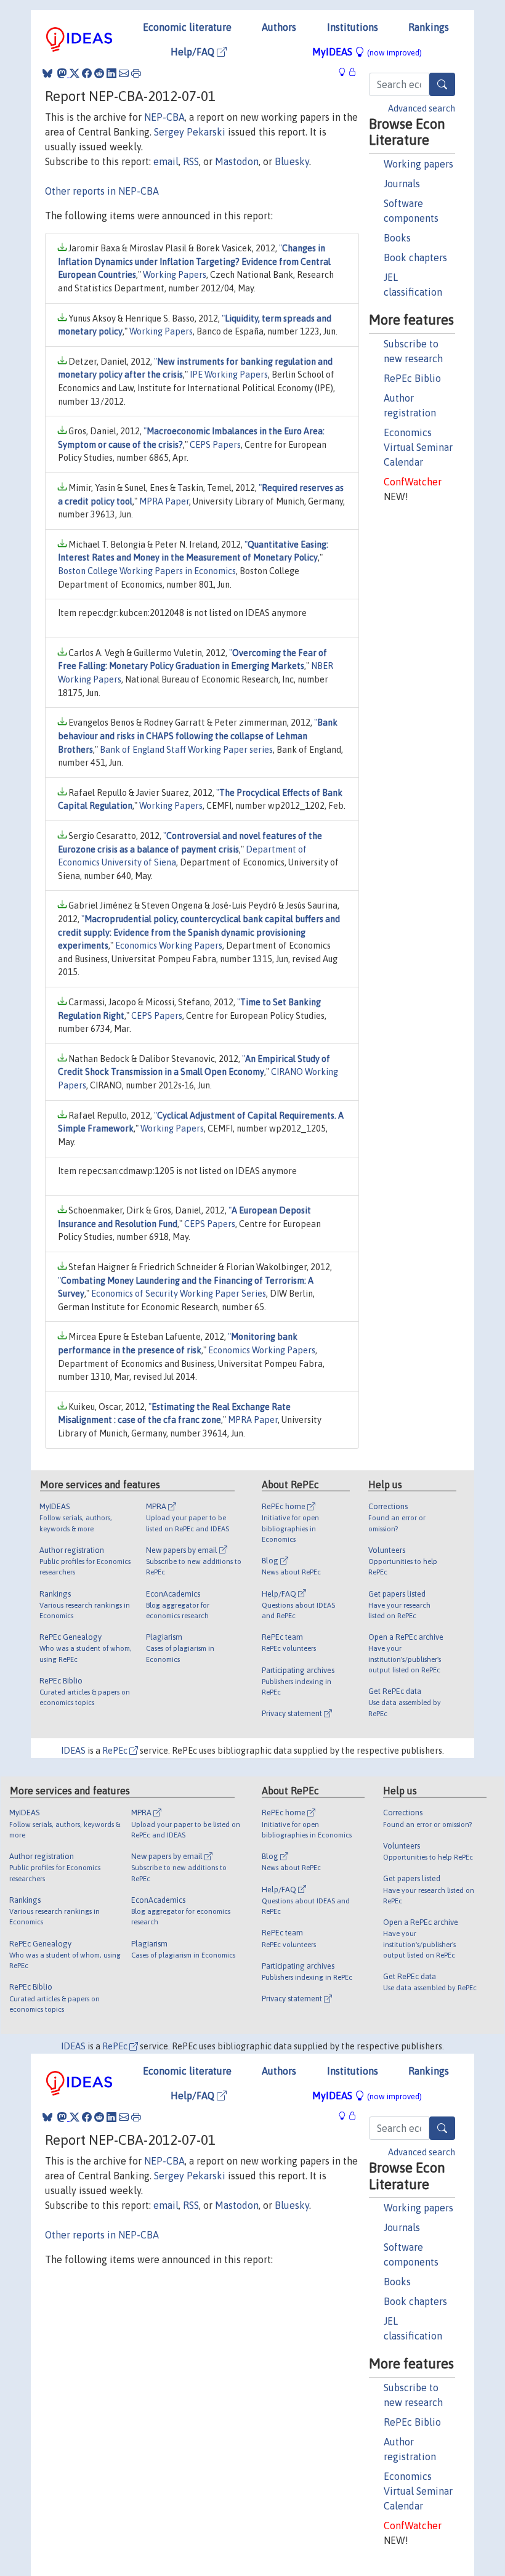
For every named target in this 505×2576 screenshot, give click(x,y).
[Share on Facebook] (87, 73)
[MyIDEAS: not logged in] (345, 72)
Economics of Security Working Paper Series (179, 1294)
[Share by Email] (124, 73)
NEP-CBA (164, 117)
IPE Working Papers (229, 375)
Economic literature (187, 27)
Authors (279, 27)
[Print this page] (136, 73)
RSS (191, 161)
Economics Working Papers (169, 946)
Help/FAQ (194, 52)
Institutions (353, 27)
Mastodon (237, 161)
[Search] (442, 84)
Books (397, 238)
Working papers (418, 164)
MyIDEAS (367, 52)
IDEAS (73, 1751)
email (166, 161)
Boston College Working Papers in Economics (147, 571)
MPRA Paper (164, 501)
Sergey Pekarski (190, 132)
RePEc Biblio (412, 378)
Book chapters (415, 257)
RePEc (116, 1751)
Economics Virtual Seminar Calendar (418, 447)
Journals (402, 184)
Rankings (429, 27)
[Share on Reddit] (99, 73)
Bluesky (292, 161)
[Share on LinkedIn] (111, 73)
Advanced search (422, 108)
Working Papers (175, 275)
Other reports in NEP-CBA (102, 191)
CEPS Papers (215, 445)
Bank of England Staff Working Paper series (186, 750)
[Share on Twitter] (75, 73)
